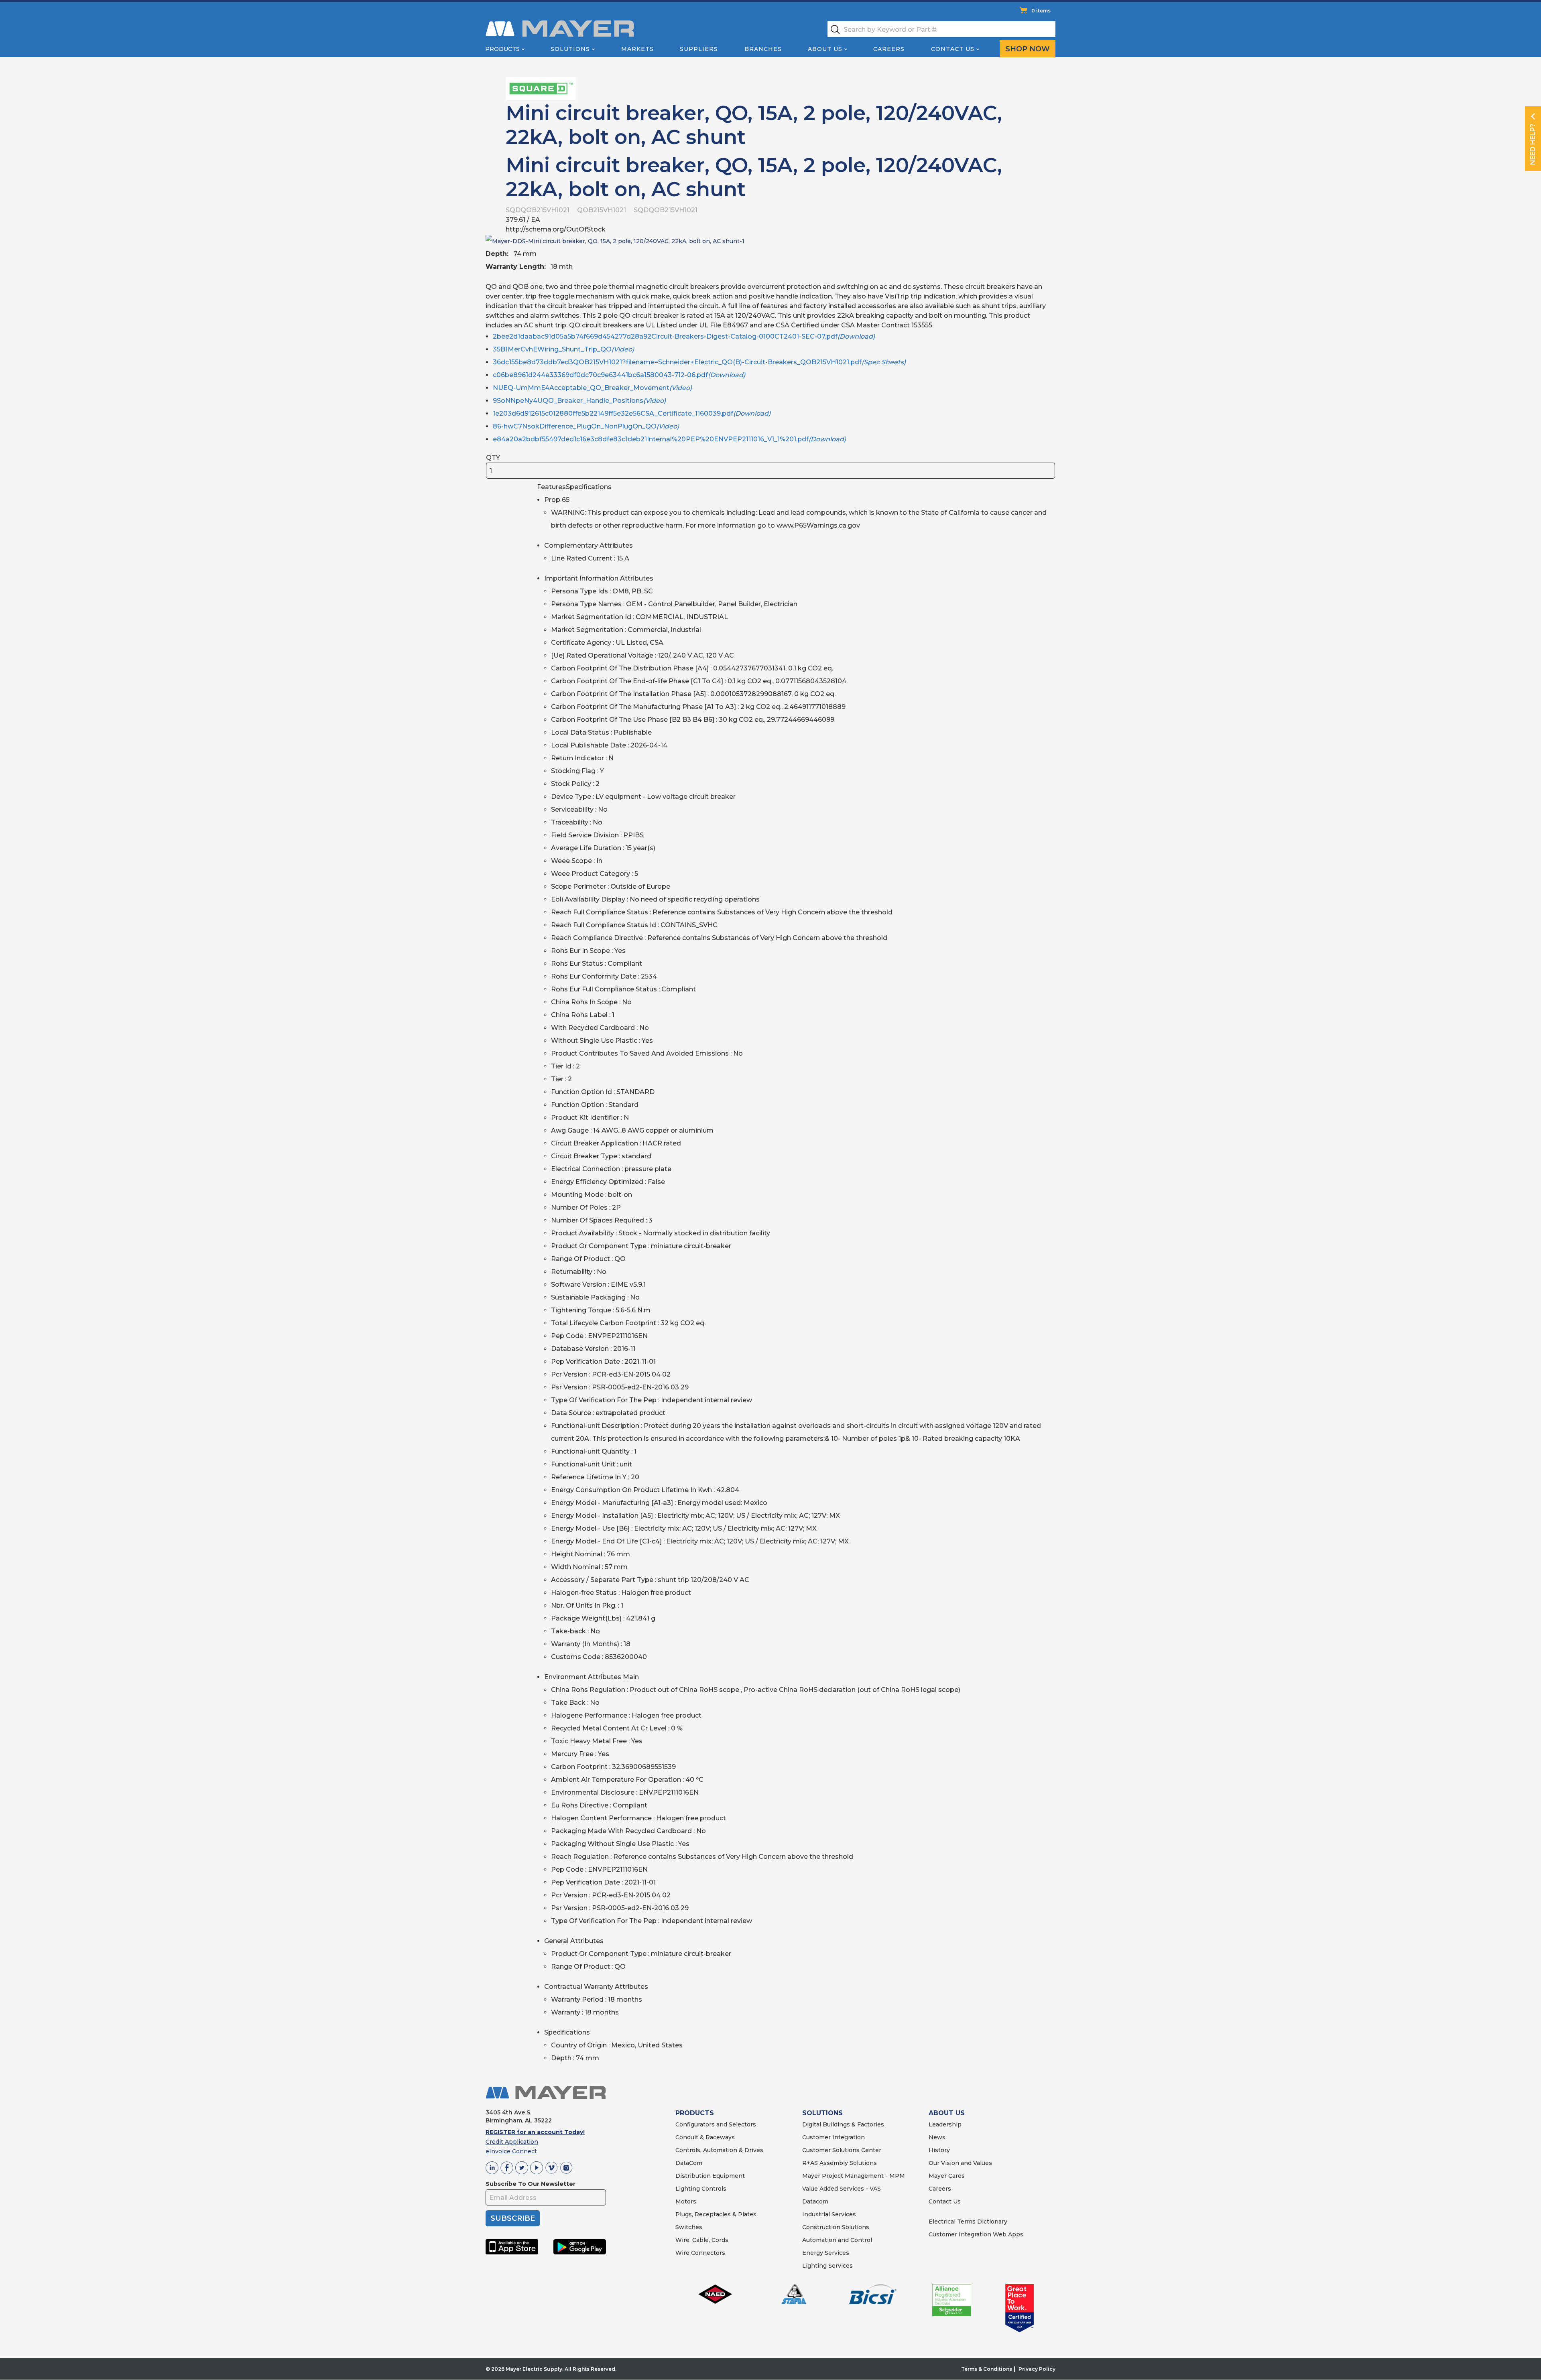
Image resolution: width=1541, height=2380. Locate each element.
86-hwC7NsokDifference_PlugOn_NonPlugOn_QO (586, 426)
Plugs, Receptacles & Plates (716, 2214)
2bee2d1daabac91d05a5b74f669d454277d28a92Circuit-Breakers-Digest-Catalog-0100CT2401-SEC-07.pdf (684, 336)
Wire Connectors (700, 2253)
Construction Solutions (836, 2227)
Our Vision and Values (960, 2163)
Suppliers (699, 49)
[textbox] (941, 29)
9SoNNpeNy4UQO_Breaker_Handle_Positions (579, 401)
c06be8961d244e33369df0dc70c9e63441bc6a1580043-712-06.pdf (619, 375)
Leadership (945, 2124)
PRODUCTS (695, 2113)
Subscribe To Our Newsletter (531, 2184)
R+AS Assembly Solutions (840, 2163)
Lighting (688, 2189)
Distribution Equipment (710, 2176)
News (937, 2137)
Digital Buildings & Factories (843, 2124)
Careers (889, 49)
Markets (637, 49)
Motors (686, 2201)
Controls (713, 2189)
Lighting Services (827, 2266)
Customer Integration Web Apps (976, 2234)
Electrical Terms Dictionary (968, 2222)
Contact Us (953, 49)
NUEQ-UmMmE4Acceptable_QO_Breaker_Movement (592, 388)
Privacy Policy (1037, 2369)
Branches (763, 49)
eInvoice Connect (511, 2151)
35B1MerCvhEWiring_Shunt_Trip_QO (563, 349)
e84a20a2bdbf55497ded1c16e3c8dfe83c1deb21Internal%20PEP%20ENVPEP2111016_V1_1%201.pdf (669, 439)
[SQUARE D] (541, 88)
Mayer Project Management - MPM (854, 2176)
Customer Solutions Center (842, 2150)
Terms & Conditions (987, 2369)
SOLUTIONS (822, 2113)
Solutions (570, 49)
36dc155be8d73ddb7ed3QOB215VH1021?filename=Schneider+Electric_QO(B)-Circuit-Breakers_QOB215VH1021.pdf (699, 362)
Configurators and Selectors (716, 2124)
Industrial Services (829, 2214)
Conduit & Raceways (705, 2137)
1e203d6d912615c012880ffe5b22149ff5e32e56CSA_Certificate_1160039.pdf (632, 413)
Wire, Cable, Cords (702, 2240)
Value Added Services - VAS (842, 2189)
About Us (825, 49)
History (939, 2150)
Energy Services (826, 2253)
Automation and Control (837, 2240)
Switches (689, 2227)
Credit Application (512, 2142)
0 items (1041, 11)
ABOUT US (947, 2113)
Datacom (815, 2201)
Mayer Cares (947, 2176)
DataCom (689, 2163)
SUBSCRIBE (513, 2218)
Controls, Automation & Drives (719, 2150)
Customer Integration (834, 2137)
